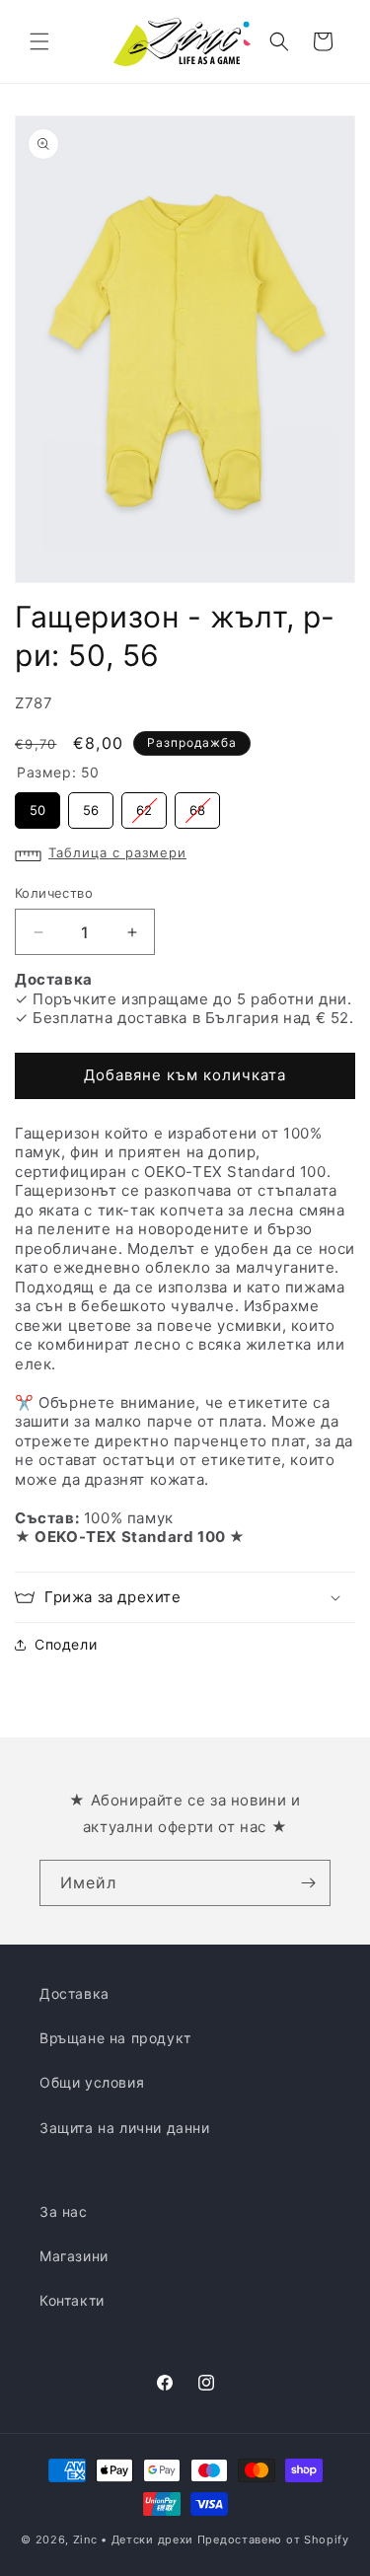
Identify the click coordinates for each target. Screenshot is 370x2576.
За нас (64, 2211)
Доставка (74, 1993)
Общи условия (92, 2082)
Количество (54, 893)
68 (197, 805)
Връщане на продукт (115, 2038)
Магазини (74, 2256)
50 (37, 805)
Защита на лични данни (125, 2128)
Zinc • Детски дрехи (133, 2539)
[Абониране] (308, 1883)
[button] (39, 41)
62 (145, 805)
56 (91, 805)
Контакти (72, 2300)
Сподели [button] (66, 1644)
